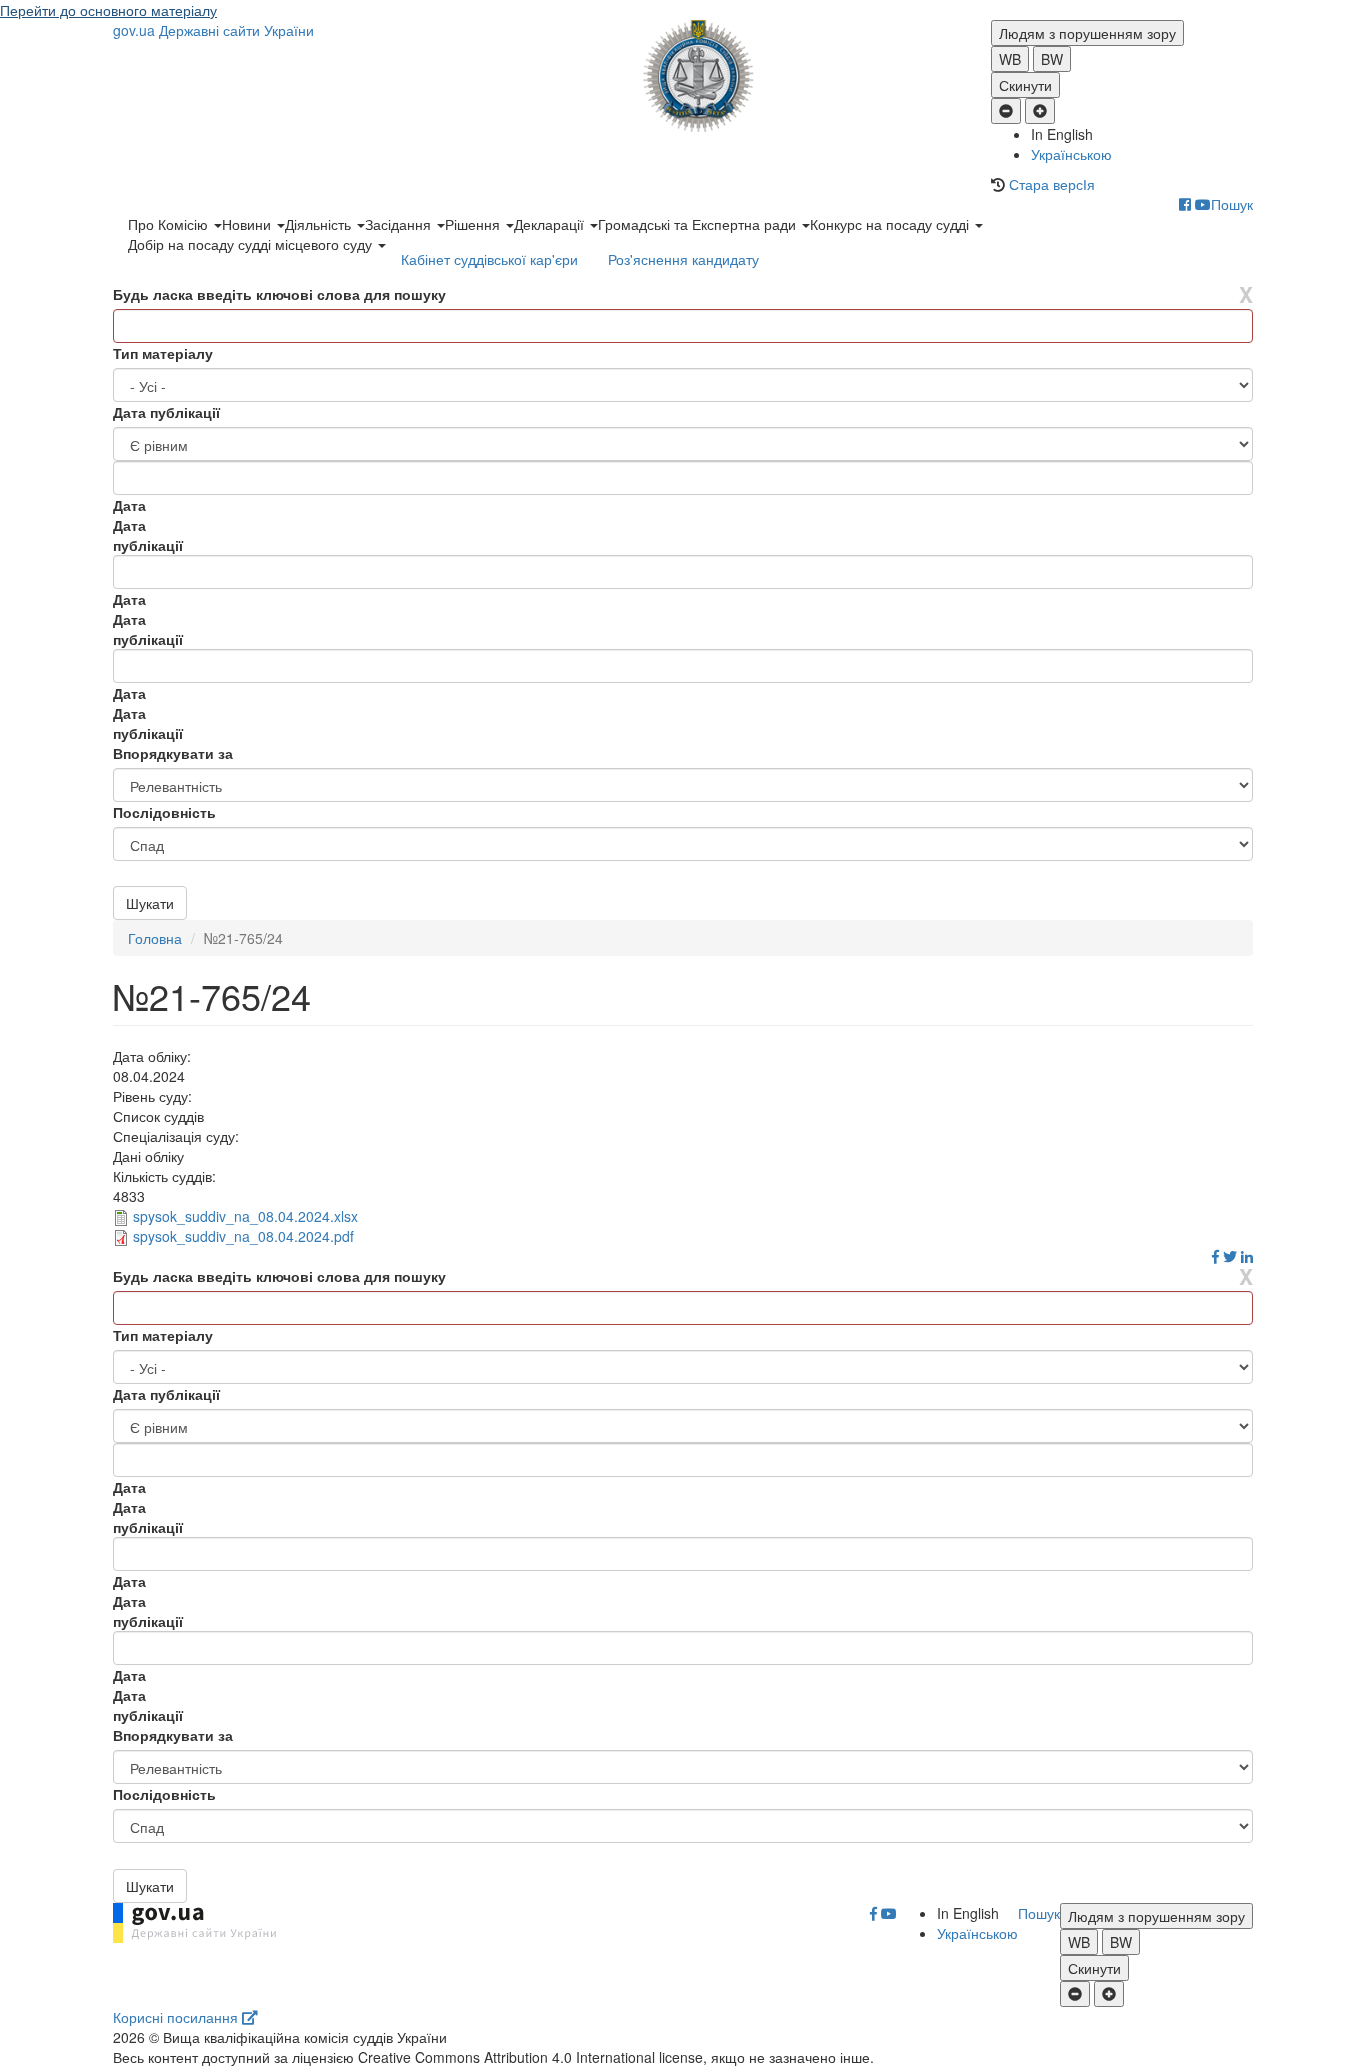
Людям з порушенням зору (1087, 33)
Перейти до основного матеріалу (108, 10)
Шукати (150, 903)
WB (1010, 59)
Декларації (551, 224)
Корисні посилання (177, 2017)
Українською (1071, 154)
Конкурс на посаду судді (891, 224)
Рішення (474, 224)
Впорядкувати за (173, 753)
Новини (248, 224)
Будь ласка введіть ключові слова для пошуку (279, 294)
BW (1052, 59)
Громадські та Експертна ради (699, 224)
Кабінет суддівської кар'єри (489, 259)
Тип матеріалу (163, 353)
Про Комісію (170, 224)
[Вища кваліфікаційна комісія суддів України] (683, 76)
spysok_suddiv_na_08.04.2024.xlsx (245, 1216)
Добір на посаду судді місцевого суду (252, 244)
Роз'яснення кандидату (683, 259)
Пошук (1232, 204)
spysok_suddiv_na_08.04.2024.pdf (243, 1236)
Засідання (400, 224)
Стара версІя (1052, 184)
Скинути (1025, 85)
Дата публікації (166, 412)
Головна (155, 938)
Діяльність (320, 224)
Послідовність (164, 812)
